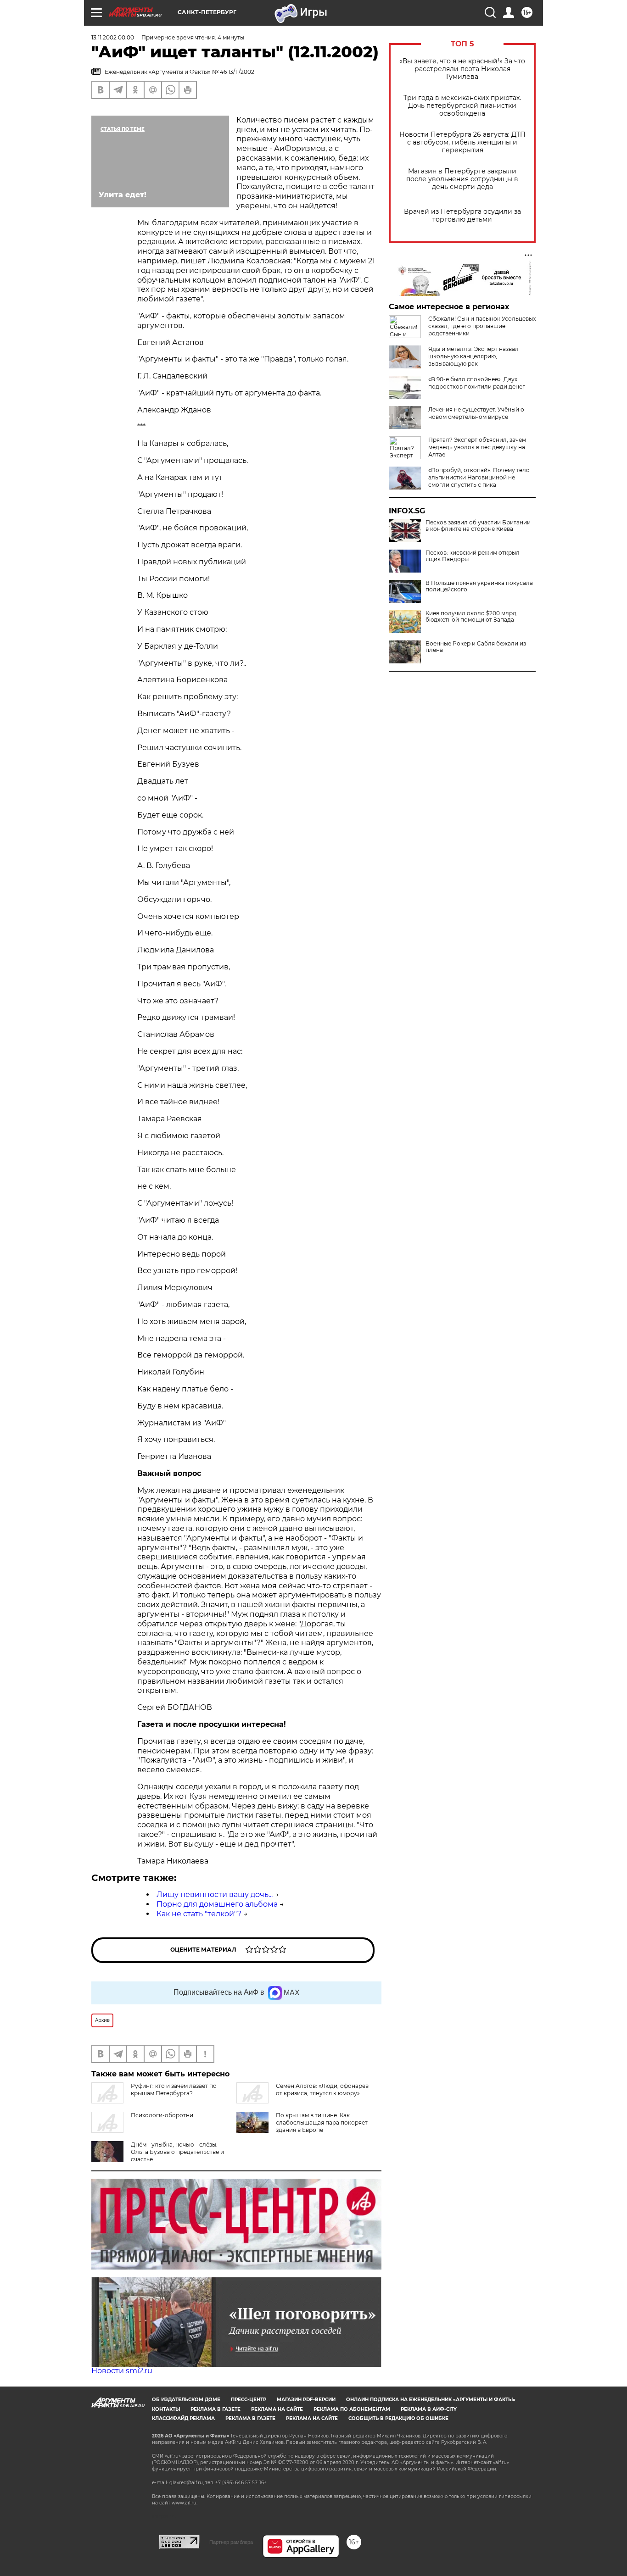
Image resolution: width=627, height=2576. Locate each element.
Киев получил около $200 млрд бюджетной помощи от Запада (471, 617)
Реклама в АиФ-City (429, 2409)
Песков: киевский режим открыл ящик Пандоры (473, 556)
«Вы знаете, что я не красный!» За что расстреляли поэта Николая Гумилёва (462, 69)
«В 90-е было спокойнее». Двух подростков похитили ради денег (477, 383)
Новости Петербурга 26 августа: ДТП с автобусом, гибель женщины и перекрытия (462, 142)
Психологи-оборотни (162, 2115)
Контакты (166, 2409)
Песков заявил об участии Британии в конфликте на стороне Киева (478, 526)
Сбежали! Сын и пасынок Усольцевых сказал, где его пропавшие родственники (482, 326)
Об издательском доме (186, 2400)
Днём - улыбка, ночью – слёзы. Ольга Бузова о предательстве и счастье (177, 2152)
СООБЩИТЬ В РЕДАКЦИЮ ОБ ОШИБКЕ (398, 2418)
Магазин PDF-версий (306, 2400)
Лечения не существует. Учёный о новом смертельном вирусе (476, 413)
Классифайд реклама (183, 2418)
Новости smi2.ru (122, 2371)
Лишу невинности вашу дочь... (215, 1894)
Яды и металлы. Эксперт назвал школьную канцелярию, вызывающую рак (473, 356)
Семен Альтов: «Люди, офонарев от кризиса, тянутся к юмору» (322, 2089)
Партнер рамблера (231, 2542)
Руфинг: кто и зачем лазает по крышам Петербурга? (174, 2089)
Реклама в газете (216, 2409)
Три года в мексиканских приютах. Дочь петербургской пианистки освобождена (462, 106)
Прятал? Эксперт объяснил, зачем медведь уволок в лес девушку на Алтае (477, 447)
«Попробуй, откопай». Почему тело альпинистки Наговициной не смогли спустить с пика (479, 477)
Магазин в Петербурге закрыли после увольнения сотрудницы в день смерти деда (462, 179)
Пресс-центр (249, 2400)
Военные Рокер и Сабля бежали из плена (476, 647)
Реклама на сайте (277, 2409)
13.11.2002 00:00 (113, 37)
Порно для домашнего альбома (217, 1904)
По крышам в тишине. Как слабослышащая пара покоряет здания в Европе (322, 2123)
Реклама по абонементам (352, 2409)
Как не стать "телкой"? (199, 1914)
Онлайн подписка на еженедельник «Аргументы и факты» (431, 2400)
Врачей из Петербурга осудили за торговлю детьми (462, 216)
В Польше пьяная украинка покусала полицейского (479, 586)
